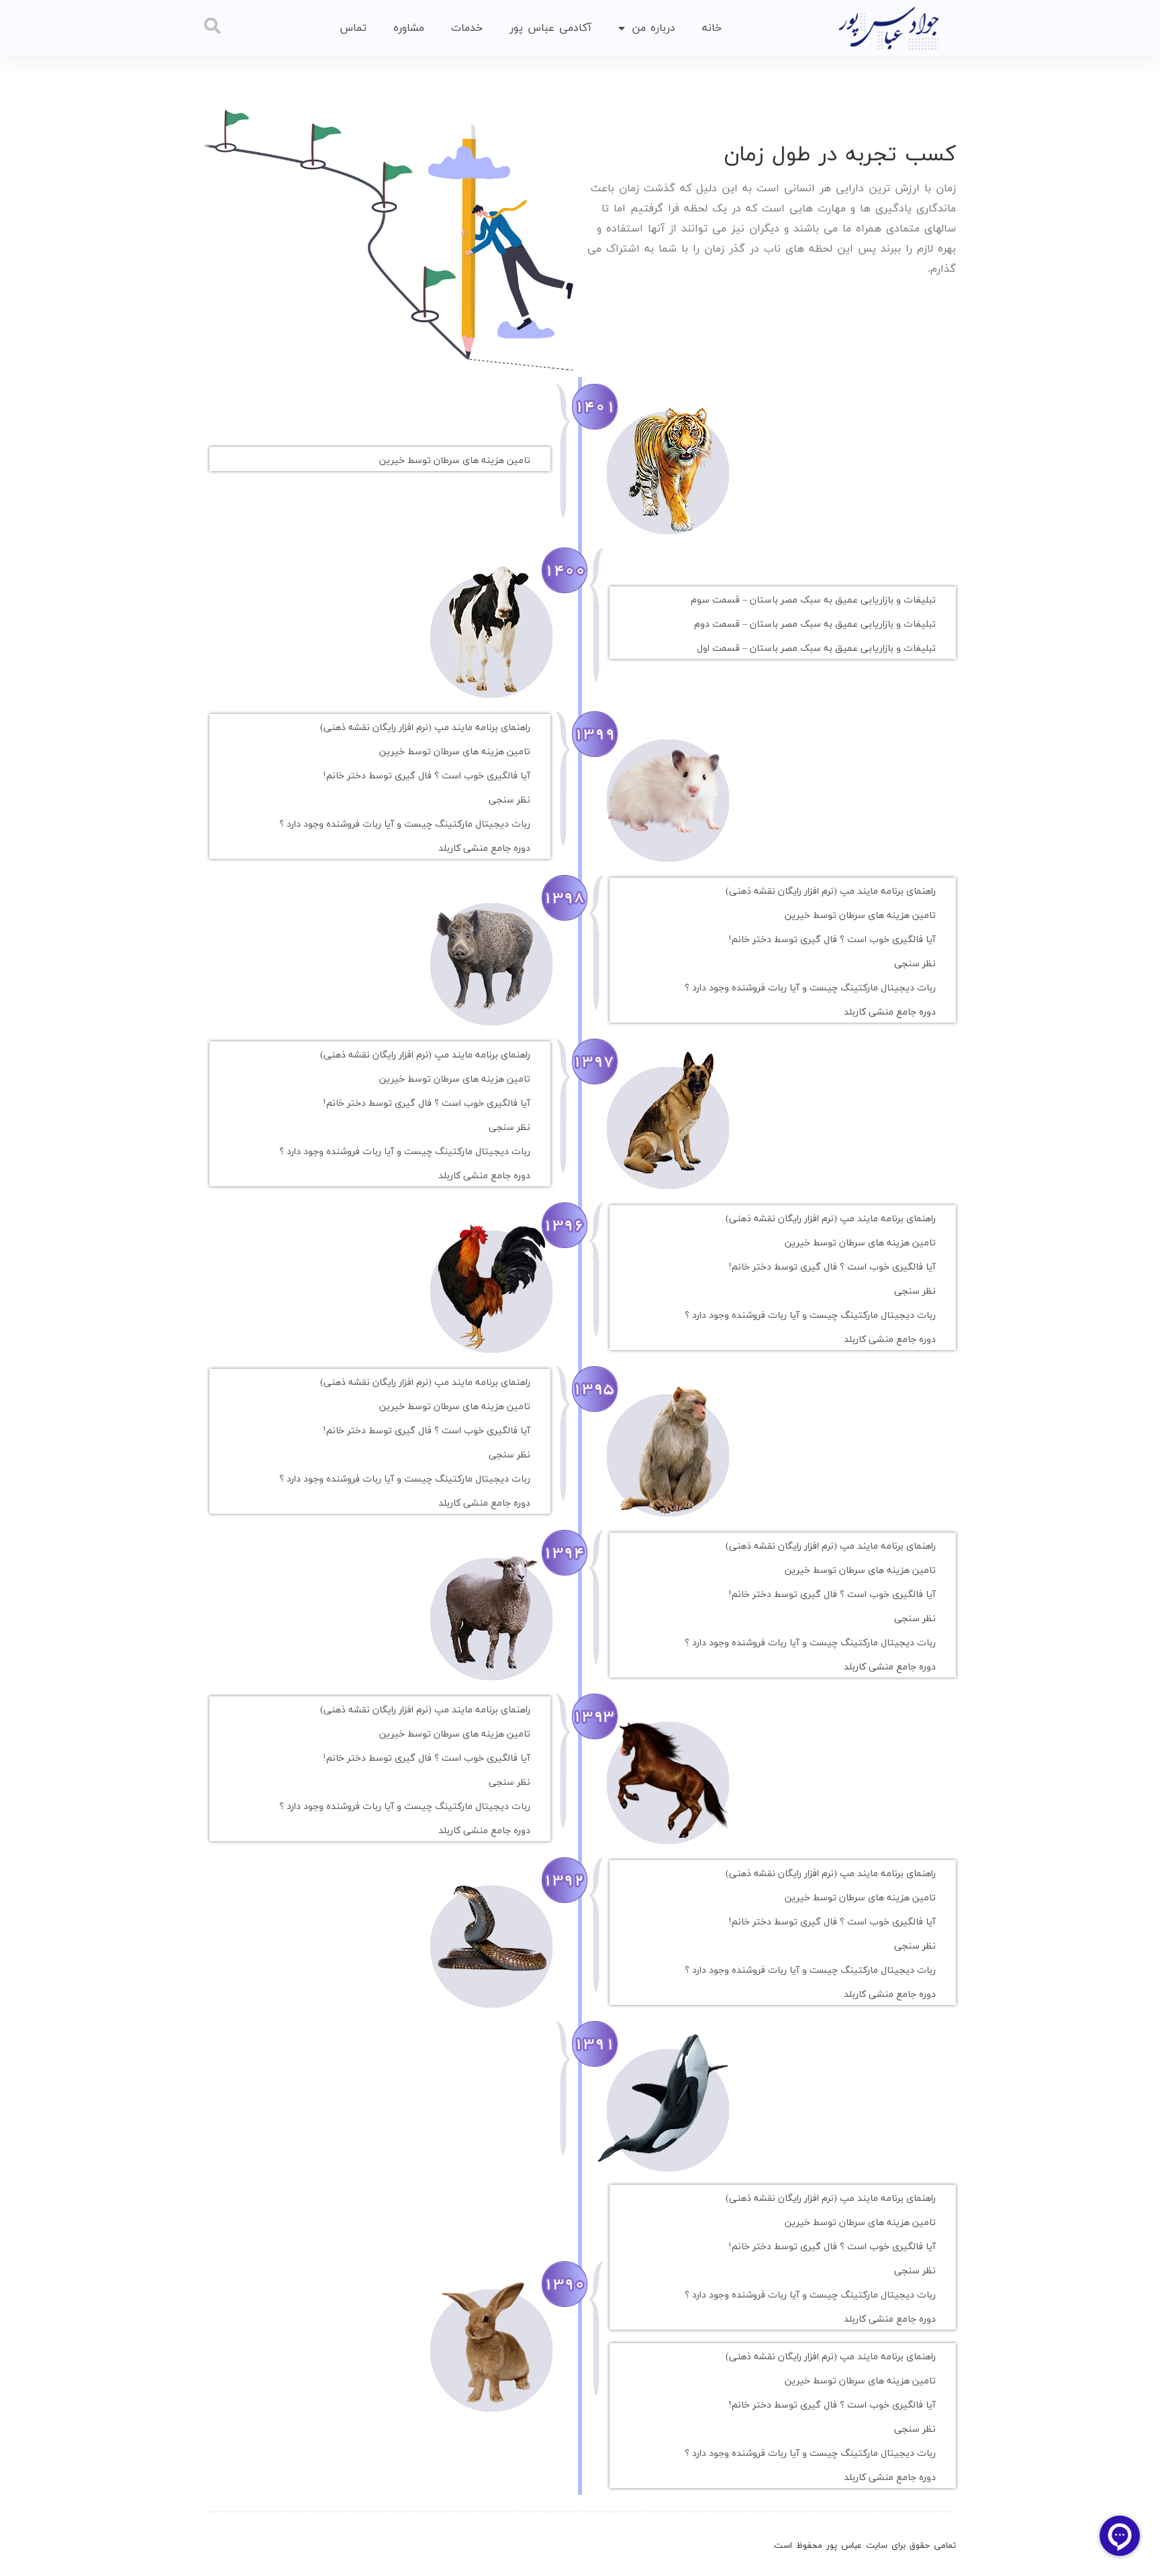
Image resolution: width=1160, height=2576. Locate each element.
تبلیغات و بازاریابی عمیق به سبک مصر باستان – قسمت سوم (813, 600)
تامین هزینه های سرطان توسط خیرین (455, 461)
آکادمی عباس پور (550, 28)
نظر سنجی (510, 800)
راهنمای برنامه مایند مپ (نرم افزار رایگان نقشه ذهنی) (425, 728)
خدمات (467, 28)
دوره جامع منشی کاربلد (484, 848)
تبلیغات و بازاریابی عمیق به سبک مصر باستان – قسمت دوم (815, 624)
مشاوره (409, 28)
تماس (353, 28)
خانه (712, 28)
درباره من (654, 28)
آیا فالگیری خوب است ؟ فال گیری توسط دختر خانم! (427, 776)
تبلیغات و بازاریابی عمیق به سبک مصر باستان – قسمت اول (816, 649)
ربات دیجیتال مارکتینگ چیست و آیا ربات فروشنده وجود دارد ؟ (405, 824)
